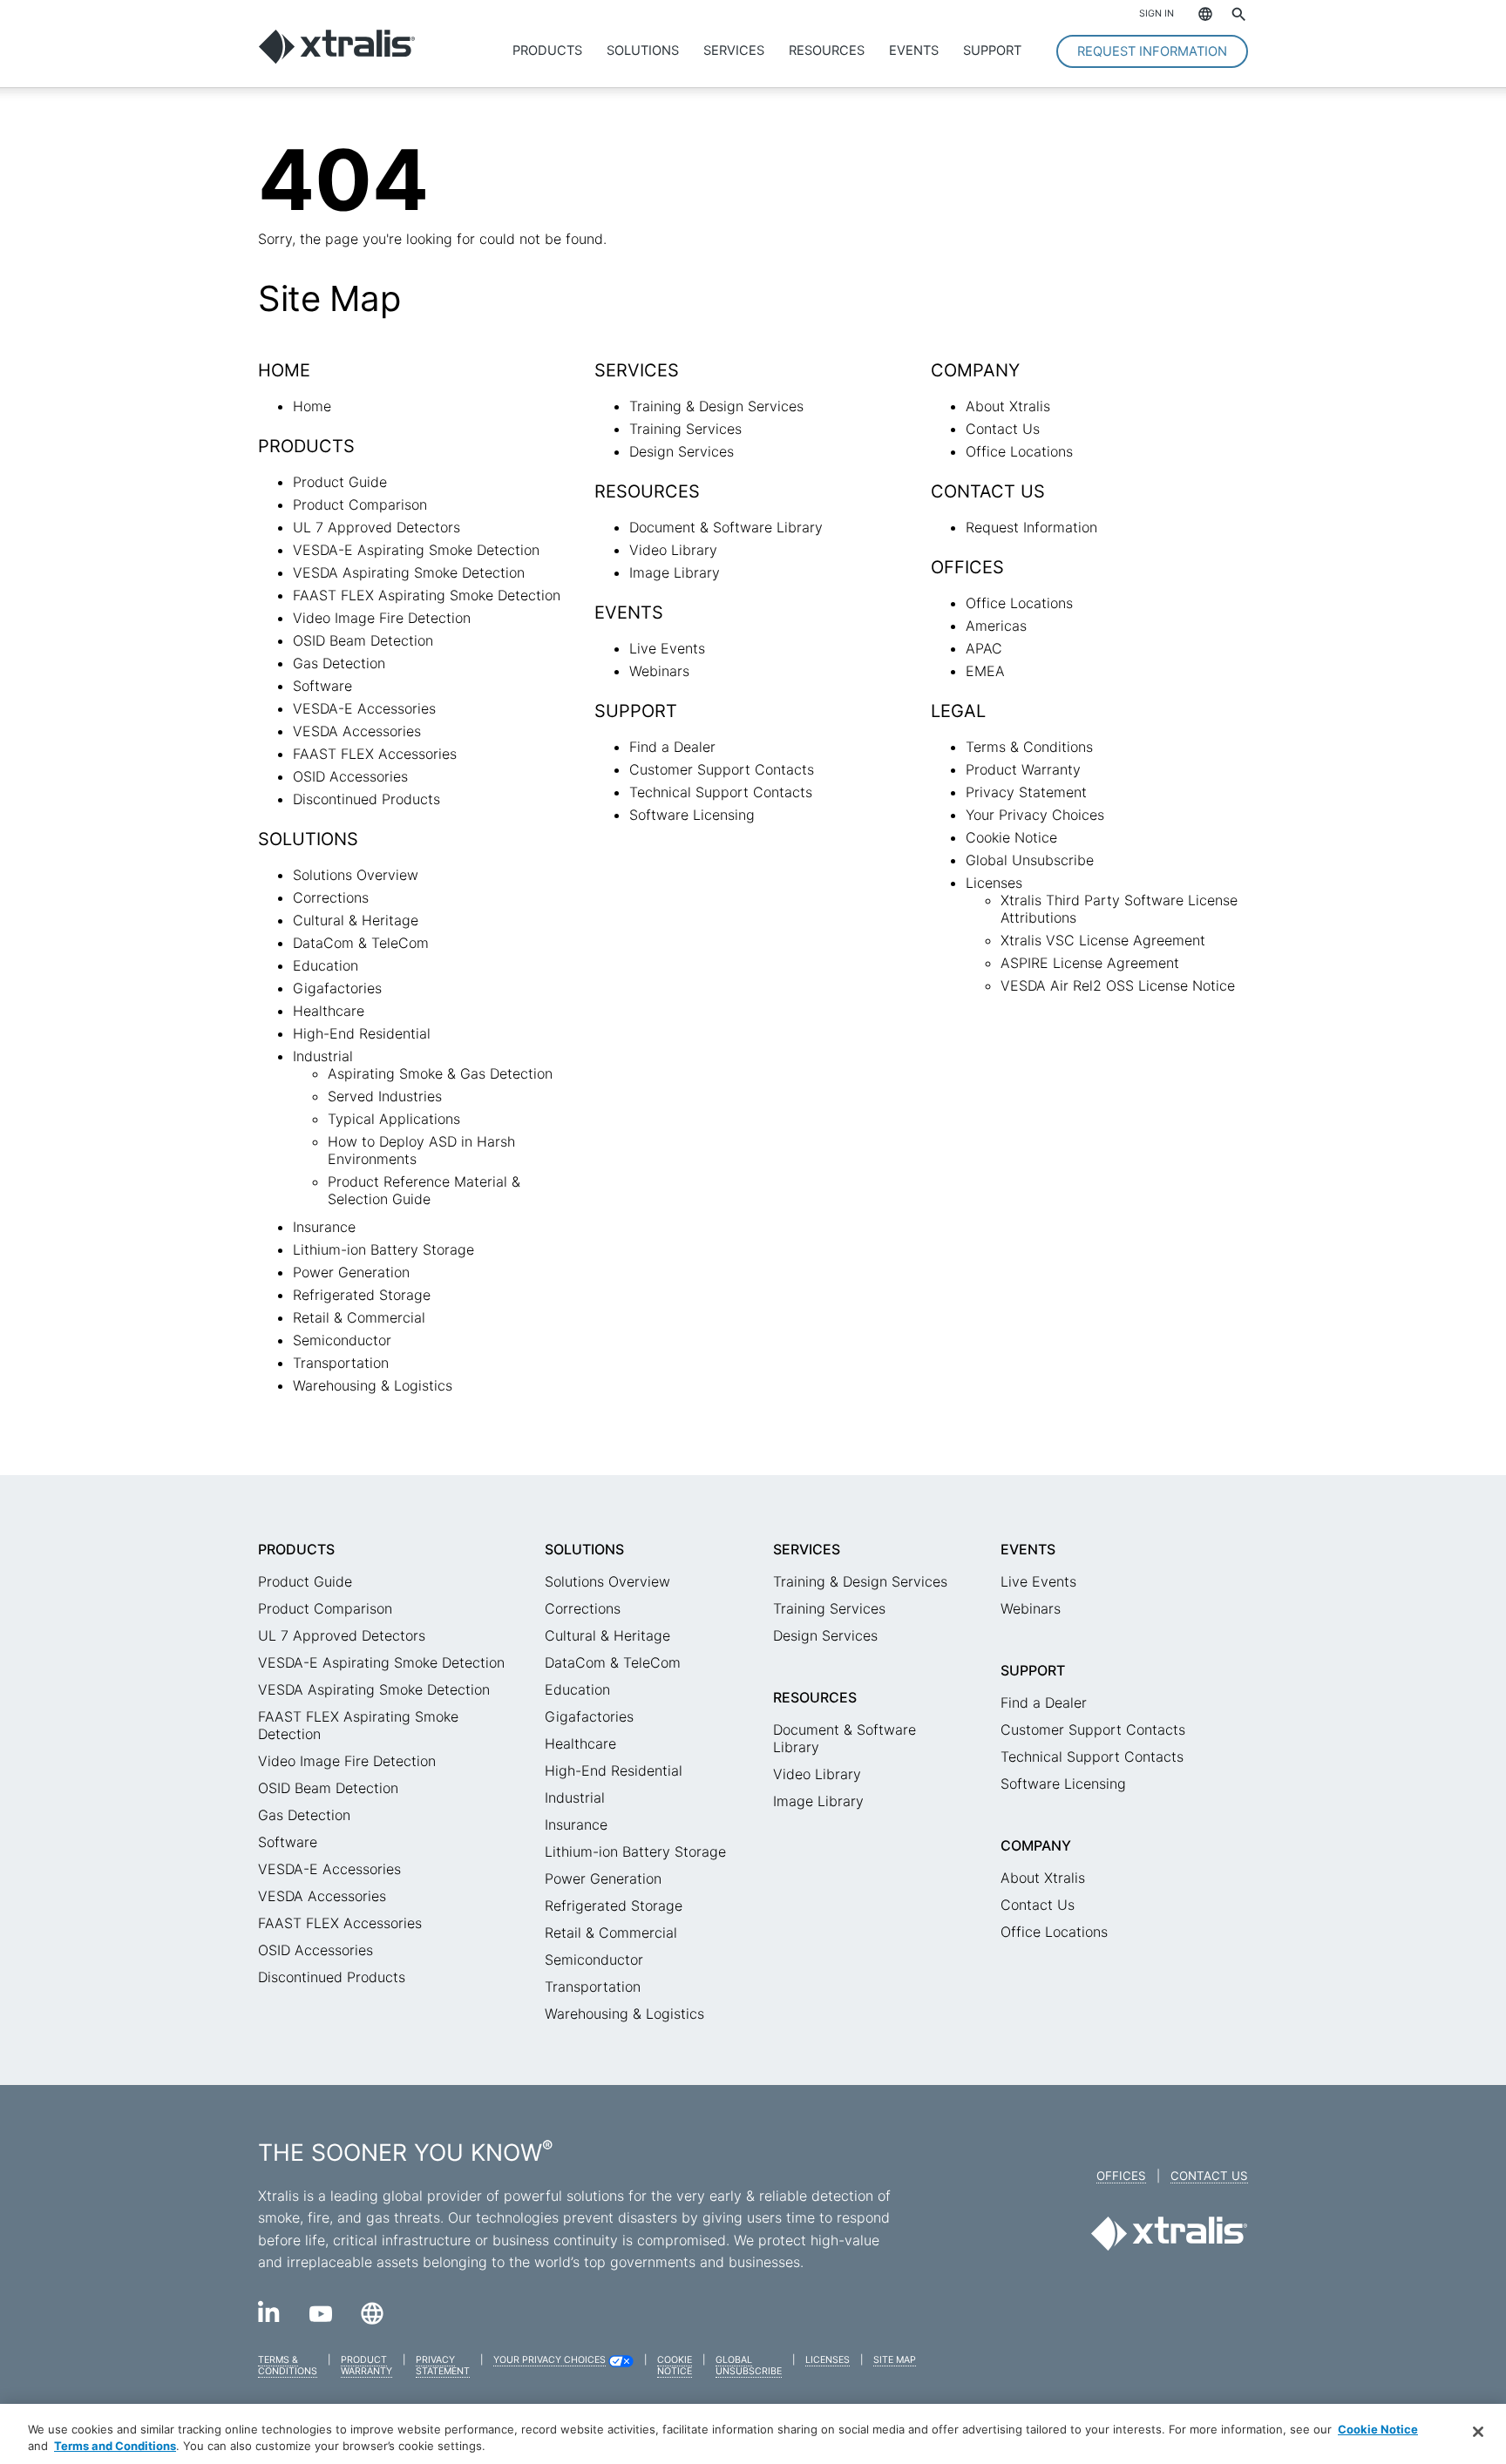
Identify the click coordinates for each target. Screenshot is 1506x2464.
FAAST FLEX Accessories (375, 754)
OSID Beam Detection (363, 640)
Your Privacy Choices (1035, 815)
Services (734, 51)
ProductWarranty (366, 2366)
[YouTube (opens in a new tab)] (321, 2317)
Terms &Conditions (288, 2366)
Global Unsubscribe (1030, 860)
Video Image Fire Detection (382, 618)
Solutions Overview (356, 875)
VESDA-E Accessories (364, 708)
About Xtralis (1008, 406)
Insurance (324, 1227)
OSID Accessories (350, 776)
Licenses (994, 883)
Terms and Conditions (115, 2446)
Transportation (341, 1363)
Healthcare (329, 1011)
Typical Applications (394, 1119)
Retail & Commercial (359, 1317)
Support (992, 51)
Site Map (895, 2360)
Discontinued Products (366, 799)
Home (312, 406)
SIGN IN (1157, 14)
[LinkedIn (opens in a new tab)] (269, 2317)
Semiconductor (342, 1340)
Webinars (659, 671)
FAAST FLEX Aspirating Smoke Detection (427, 595)
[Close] (1478, 2432)
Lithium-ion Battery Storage (383, 1249)
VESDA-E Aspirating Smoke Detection (416, 550)
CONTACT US (1209, 2176)
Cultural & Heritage (356, 920)
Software (322, 686)
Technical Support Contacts (721, 792)
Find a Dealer (672, 747)
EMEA (985, 671)
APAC (984, 648)
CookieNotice (675, 2366)
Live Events (667, 648)
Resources (827, 51)
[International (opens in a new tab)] (372, 2319)
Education (326, 965)
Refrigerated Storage (362, 1295)
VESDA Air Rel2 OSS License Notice (1118, 985)
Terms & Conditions (1029, 747)
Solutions (643, 51)
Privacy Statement (1026, 792)
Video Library (673, 550)
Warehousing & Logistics (373, 1385)
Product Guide (340, 482)
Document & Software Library (726, 527)
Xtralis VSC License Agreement (1103, 940)
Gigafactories (337, 988)
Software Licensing (692, 815)
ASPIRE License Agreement (1090, 963)
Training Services (685, 429)
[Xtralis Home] (337, 59)
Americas (996, 626)
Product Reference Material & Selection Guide (424, 1190)
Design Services (682, 451)
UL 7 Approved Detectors (376, 527)
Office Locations (1019, 451)
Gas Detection (339, 663)
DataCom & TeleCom (361, 943)
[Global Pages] (1197, 16)
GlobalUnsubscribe (749, 2366)
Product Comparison (360, 504)
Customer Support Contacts (722, 769)
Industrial (323, 1056)
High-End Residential (362, 1033)
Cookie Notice (1011, 837)
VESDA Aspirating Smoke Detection (409, 572)
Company (1036, 1845)
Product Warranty (1023, 769)
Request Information (1031, 527)
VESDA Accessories (357, 731)
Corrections (331, 897)
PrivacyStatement (443, 2366)
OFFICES (1121, 2176)
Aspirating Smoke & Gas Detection (440, 1073)
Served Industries (385, 1096)
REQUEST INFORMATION (1152, 51)
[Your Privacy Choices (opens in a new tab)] (621, 2364)
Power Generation (351, 1272)
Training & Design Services (716, 406)
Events (914, 51)
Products (547, 51)
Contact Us (1003, 429)
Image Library (675, 572)
